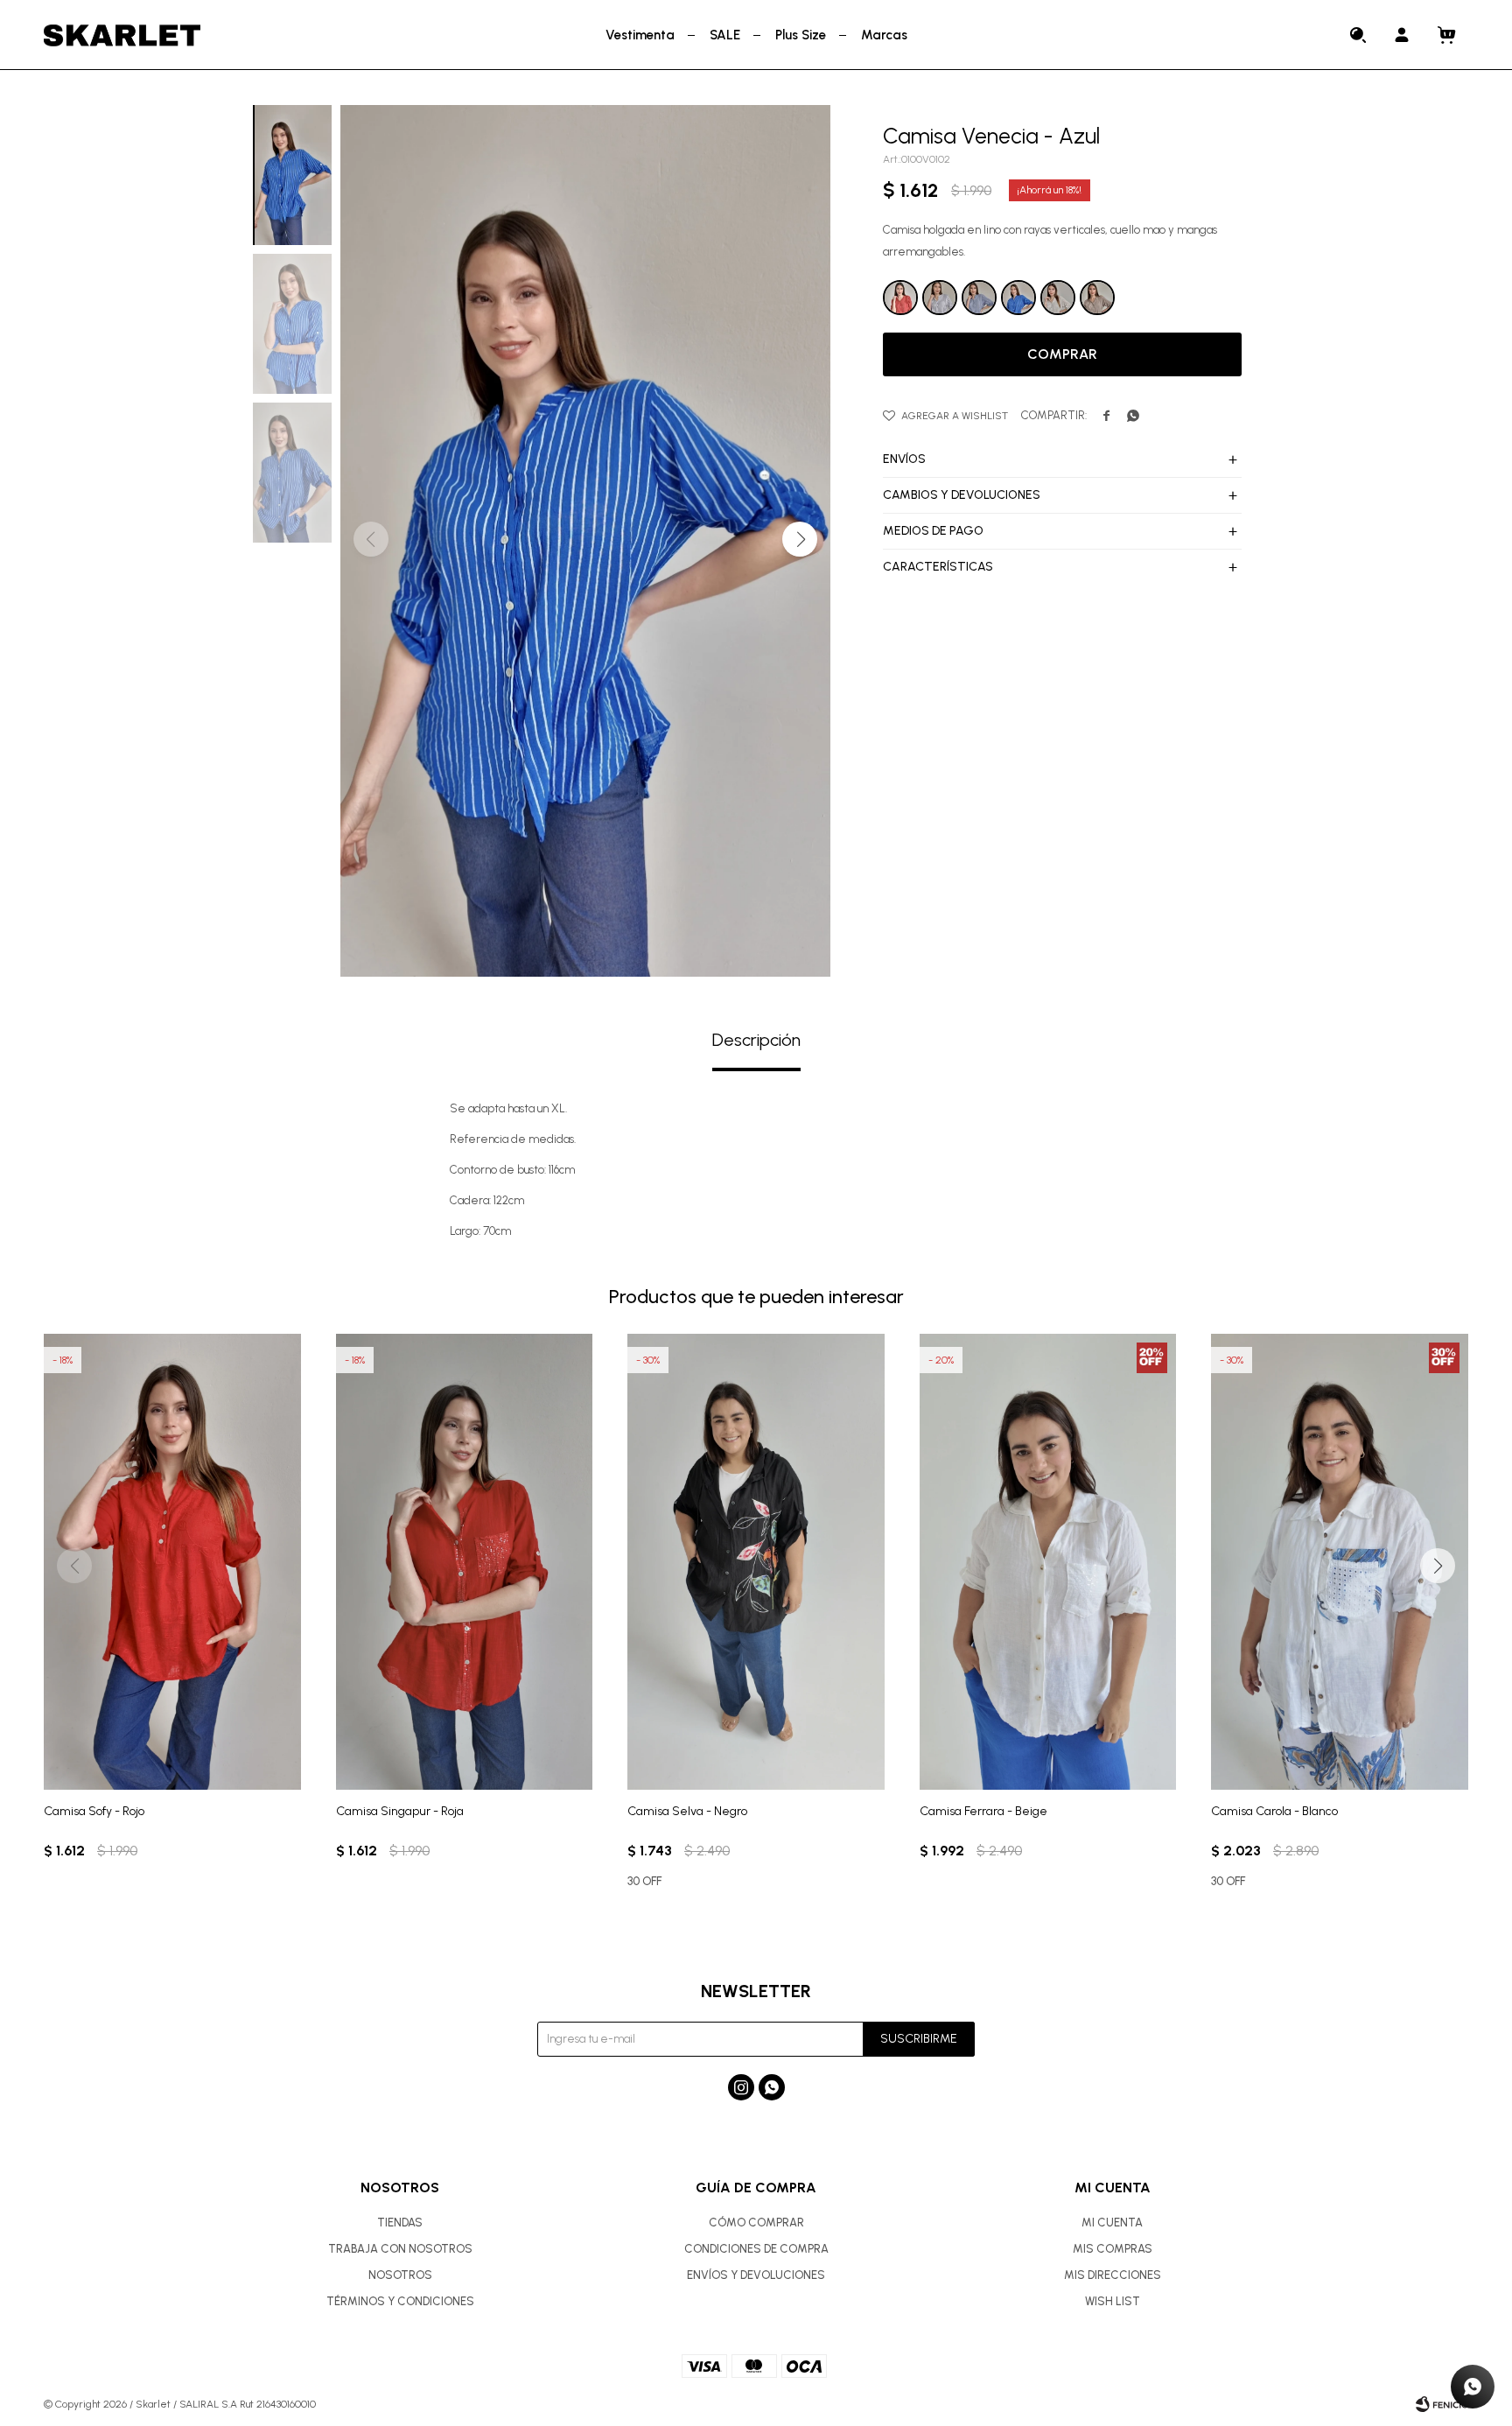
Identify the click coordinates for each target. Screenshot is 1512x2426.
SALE (725, 35)
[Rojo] (900, 298)
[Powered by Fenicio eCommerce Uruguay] (1442, 2404)
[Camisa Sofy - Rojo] (172, 1562)
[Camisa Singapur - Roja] (465, 1562)
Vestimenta (640, 35)
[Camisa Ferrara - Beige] (1048, 1562)
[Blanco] (940, 298)
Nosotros (400, 2275)
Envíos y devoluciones (756, 2275)
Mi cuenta (1112, 2223)
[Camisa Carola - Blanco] (1340, 1562)
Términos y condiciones (400, 2301)
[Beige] (1058, 298)
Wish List (1113, 2301)
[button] (1359, 35)
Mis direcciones (1113, 2275)
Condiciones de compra (756, 2249)
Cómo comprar (756, 2223)
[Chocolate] (1097, 298)
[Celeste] (979, 298)
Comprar (1062, 354)
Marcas (884, 35)
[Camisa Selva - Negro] (756, 1562)
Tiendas (400, 2223)
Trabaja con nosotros (400, 2249)
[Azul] (1018, 298)
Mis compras (1113, 2249)
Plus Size (801, 35)
